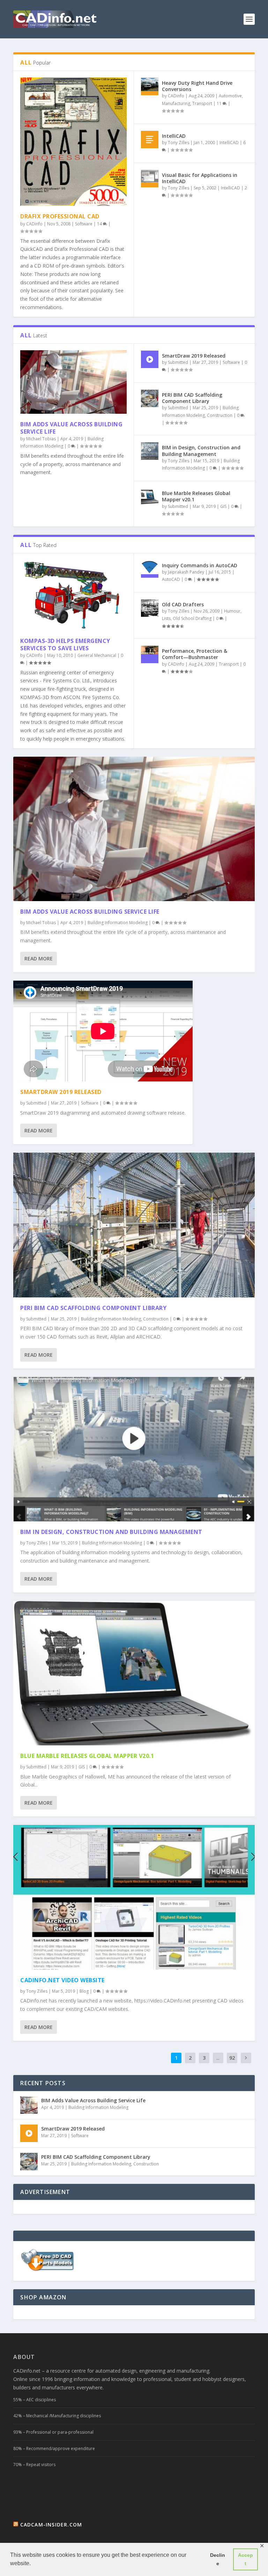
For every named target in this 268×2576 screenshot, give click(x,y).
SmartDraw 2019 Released (194, 356)
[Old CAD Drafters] (150, 608)
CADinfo (34, 224)
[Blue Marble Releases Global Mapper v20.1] (150, 497)
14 (100, 224)
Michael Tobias (41, 439)
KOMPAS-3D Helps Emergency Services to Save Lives (65, 645)
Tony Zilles (178, 143)
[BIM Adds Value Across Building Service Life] (73, 382)
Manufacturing (176, 103)
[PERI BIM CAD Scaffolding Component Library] (150, 398)
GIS (223, 506)
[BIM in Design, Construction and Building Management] (150, 451)
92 (232, 2058)
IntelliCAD (174, 136)
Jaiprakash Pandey (186, 572)
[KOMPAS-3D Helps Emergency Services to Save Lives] (73, 595)
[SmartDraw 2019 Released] (150, 359)
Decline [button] (218, 2559)
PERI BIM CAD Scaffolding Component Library (192, 398)
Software (84, 224)
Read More (39, 958)
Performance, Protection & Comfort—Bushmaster (195, 654)
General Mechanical (97, 655)
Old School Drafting (192, 618)
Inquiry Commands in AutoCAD (200, 565)
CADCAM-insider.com (51, 2525)
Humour (232, 611)
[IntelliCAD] (150, 140)
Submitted (178, 362)
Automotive (230, 96)
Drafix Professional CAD (60, 216)
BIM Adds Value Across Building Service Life (71, 428)
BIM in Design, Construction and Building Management (201, 451)
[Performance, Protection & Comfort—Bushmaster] (150, 654)
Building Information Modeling (118, 923)
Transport (202, 103)
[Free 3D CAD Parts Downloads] (48, 2270)
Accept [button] (245, 2559)
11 (220, 103)
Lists (166, 618)
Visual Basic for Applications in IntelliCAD (200, 178)
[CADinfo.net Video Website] (134, 1897)
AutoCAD (171, 579)
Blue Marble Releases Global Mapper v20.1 (196, 496)
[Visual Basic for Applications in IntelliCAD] (150, 179)
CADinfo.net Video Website (62, 1980)
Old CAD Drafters (183, 604)
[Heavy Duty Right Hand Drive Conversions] (150, 87)
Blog (84, 1991)
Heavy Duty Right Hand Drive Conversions (197, 86)
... (218, 2058)
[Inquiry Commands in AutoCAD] (150, 569)
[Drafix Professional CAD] (73, 142)
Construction (220, 415)
